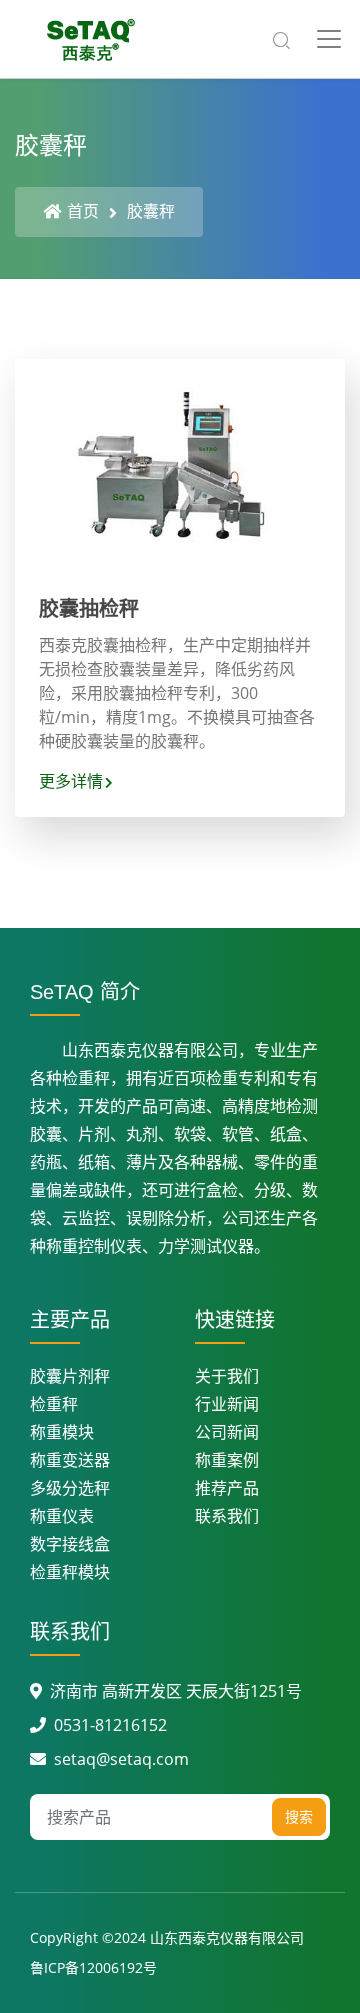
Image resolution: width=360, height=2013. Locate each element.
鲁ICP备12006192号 (93, 1967)
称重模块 (62, 1432)
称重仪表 (62, 1516)
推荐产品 (227, 1488)
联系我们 (227, 1516)
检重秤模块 (70, 1572)
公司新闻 (227, 1432)
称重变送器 (70, 1460)
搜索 (299, 1816)
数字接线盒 (70, 1544)
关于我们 (227, 1376)
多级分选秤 (70, 1488)
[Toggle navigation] (329, 39)
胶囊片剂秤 (70, 1376)
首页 (83, 211)
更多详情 (71, 781)
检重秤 (54, 1404)
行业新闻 (227, 1404)
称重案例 (227, 1460)
